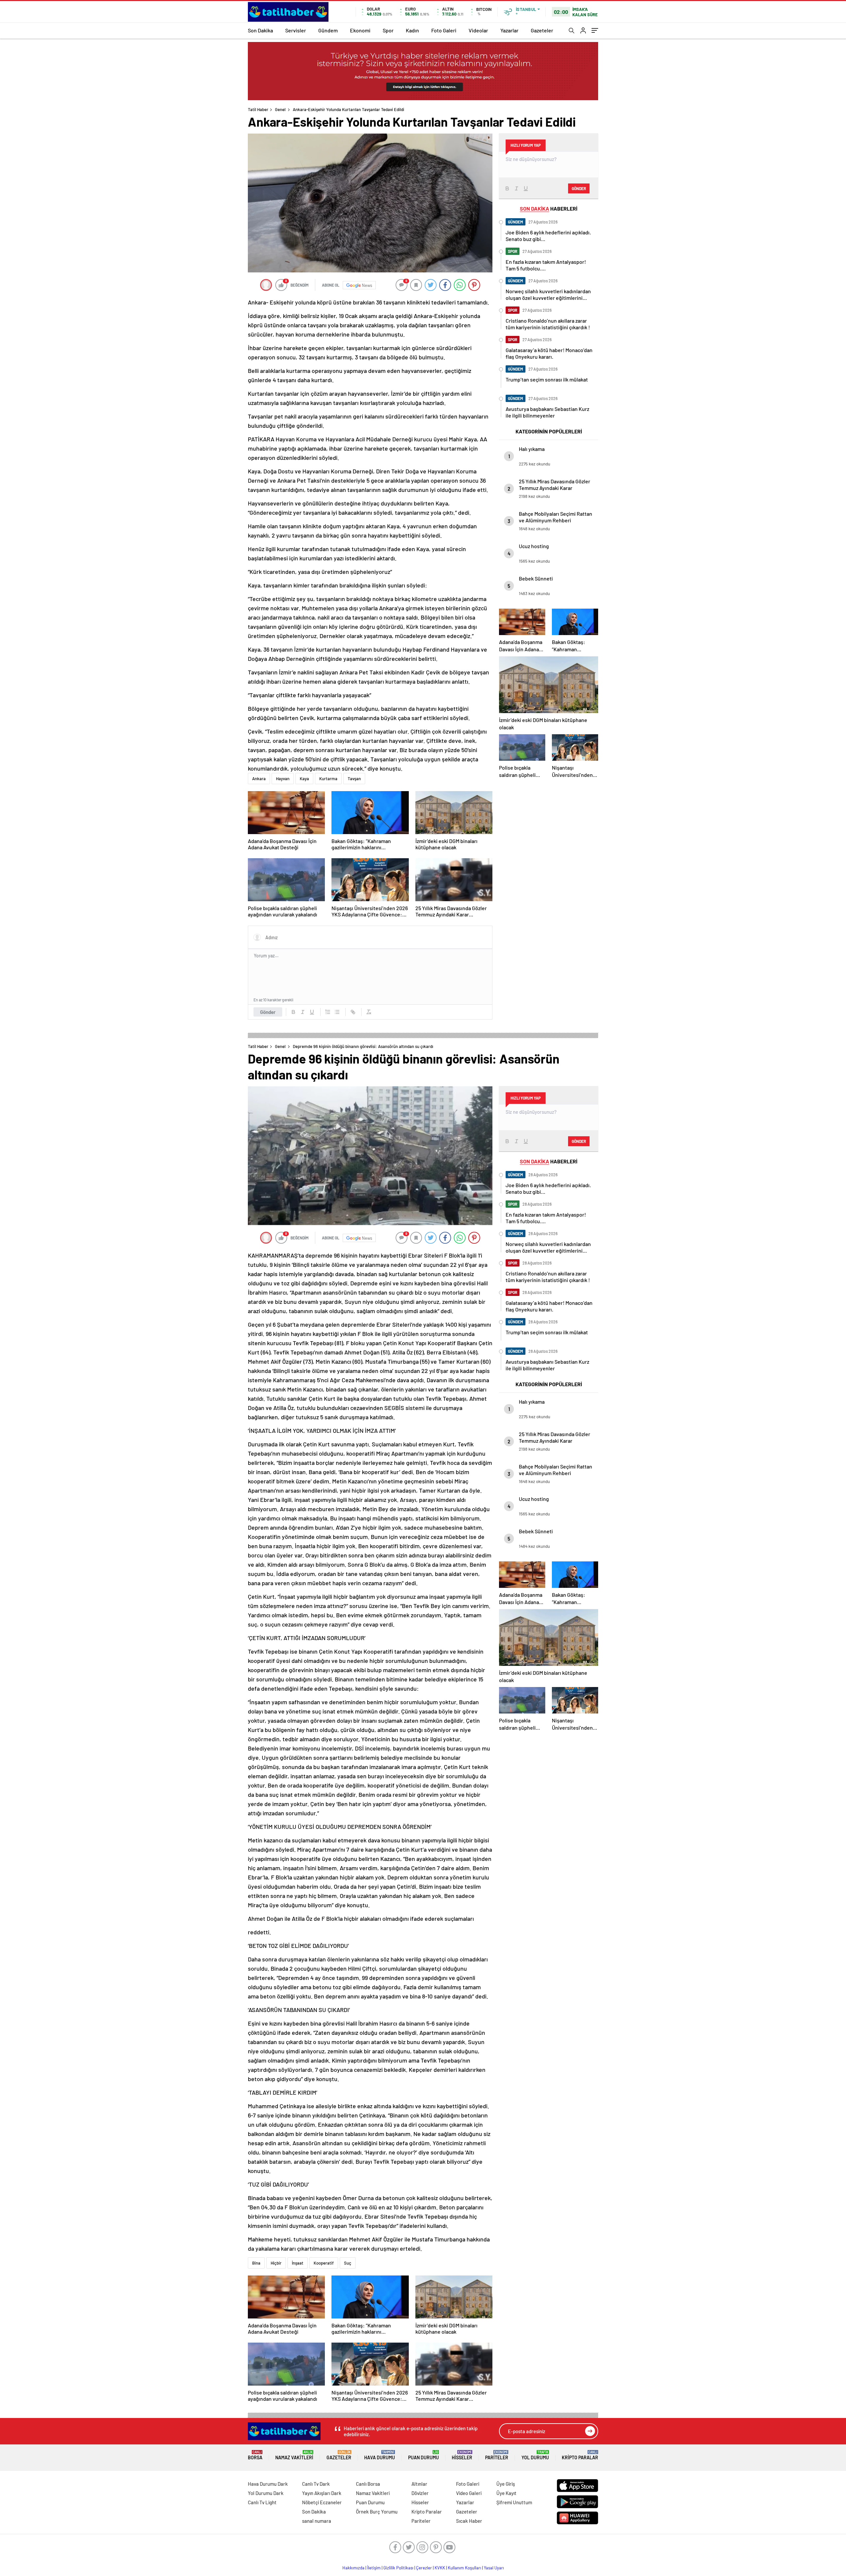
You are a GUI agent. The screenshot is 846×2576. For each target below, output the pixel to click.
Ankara (259, 779)
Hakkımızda (353, 2568)
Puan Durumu (423, 2455)
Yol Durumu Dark (266, 2493)
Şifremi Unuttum (514, 2502)
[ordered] (328, 1012)
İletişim (374, 2568)
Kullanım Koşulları (464, 2568)
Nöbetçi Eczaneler (322, 2502)
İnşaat (298, 2263)
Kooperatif (324, 2263)
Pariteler (497, 2455)
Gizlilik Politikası (398, 2568)
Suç (348, 2263)
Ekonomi (360, 30)
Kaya (304, 779)
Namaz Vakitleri (294, 2455)
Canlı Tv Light (262, 2502)
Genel (280, 109)
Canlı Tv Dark (316, 2484)
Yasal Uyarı (494, 2568)
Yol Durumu (535, 2455)
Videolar (478, 30)
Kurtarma (328, 779)
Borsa (255, 2455)
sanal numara (317, 2521)
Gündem (328, 30)
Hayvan (283, 779)
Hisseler (462, 2455)
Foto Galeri (444, 30)
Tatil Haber (258, 109)
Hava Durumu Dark (268, 2484)
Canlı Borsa (368, 2484)
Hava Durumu (380, 2455)
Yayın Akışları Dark (322, 2493)
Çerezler (424, 2568)
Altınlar (419, 2484)
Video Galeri (469, 2493)
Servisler (296, 30)
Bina (256, 2263)
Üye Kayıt (506, 2493)
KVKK (440, 2568)
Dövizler (420, 2493)
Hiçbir (276, 2263)
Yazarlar (509, 30)
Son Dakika (260, 30)
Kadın (412, 30)
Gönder (268, 1012)
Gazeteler (542, 30)
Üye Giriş (506, 2484)
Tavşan (354, 779)
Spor (388, 30)
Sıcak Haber (469, 2521)
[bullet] (337, 1012)
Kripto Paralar (580, 2455)
